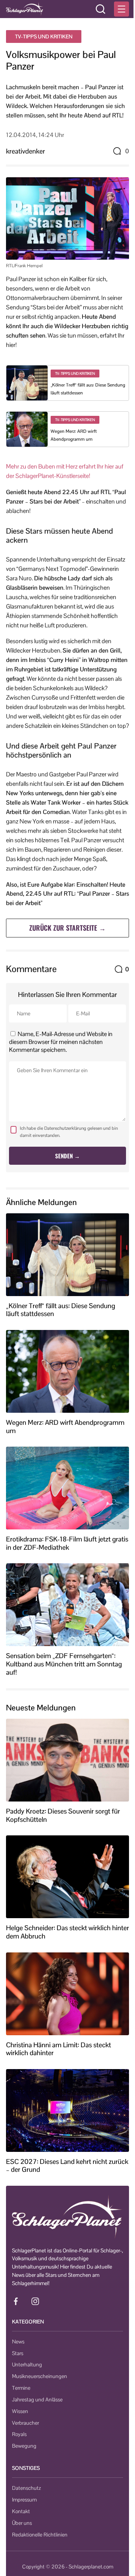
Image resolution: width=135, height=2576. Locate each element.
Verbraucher (25, 2423)
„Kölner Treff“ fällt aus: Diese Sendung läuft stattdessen (61, 1310)
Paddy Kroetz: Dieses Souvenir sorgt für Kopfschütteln (63, 1815)
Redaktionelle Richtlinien (40, 2535)
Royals (19, 2434)
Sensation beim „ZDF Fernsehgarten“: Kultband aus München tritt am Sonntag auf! (64, 1664)
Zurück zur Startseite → (67, 928)
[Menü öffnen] (121, 9)
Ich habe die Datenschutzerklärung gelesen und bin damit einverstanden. (69, 1132)
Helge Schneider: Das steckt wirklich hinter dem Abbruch (67, 1932)
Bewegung (24, 2446)
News (18, 2342)
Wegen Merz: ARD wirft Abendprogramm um (65, 1426)
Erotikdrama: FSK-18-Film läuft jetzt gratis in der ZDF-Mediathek (67, 1543)
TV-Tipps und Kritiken (44, 37)
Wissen (20, 2411)
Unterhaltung (27, 2365)
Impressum (24, 2500)
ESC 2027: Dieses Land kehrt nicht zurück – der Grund (67, 2166)
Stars (18, 2353)
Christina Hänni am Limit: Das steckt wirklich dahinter (58, 2049)
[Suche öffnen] (100, 9)
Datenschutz (26, 2488)
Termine (21, 2388)
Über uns (22, 2523)
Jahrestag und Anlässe (37, 2399)
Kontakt (21, 2511)
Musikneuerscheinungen (40, 2376)
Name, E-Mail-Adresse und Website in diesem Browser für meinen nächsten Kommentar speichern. (61, 1042)
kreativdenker (25, 151)
